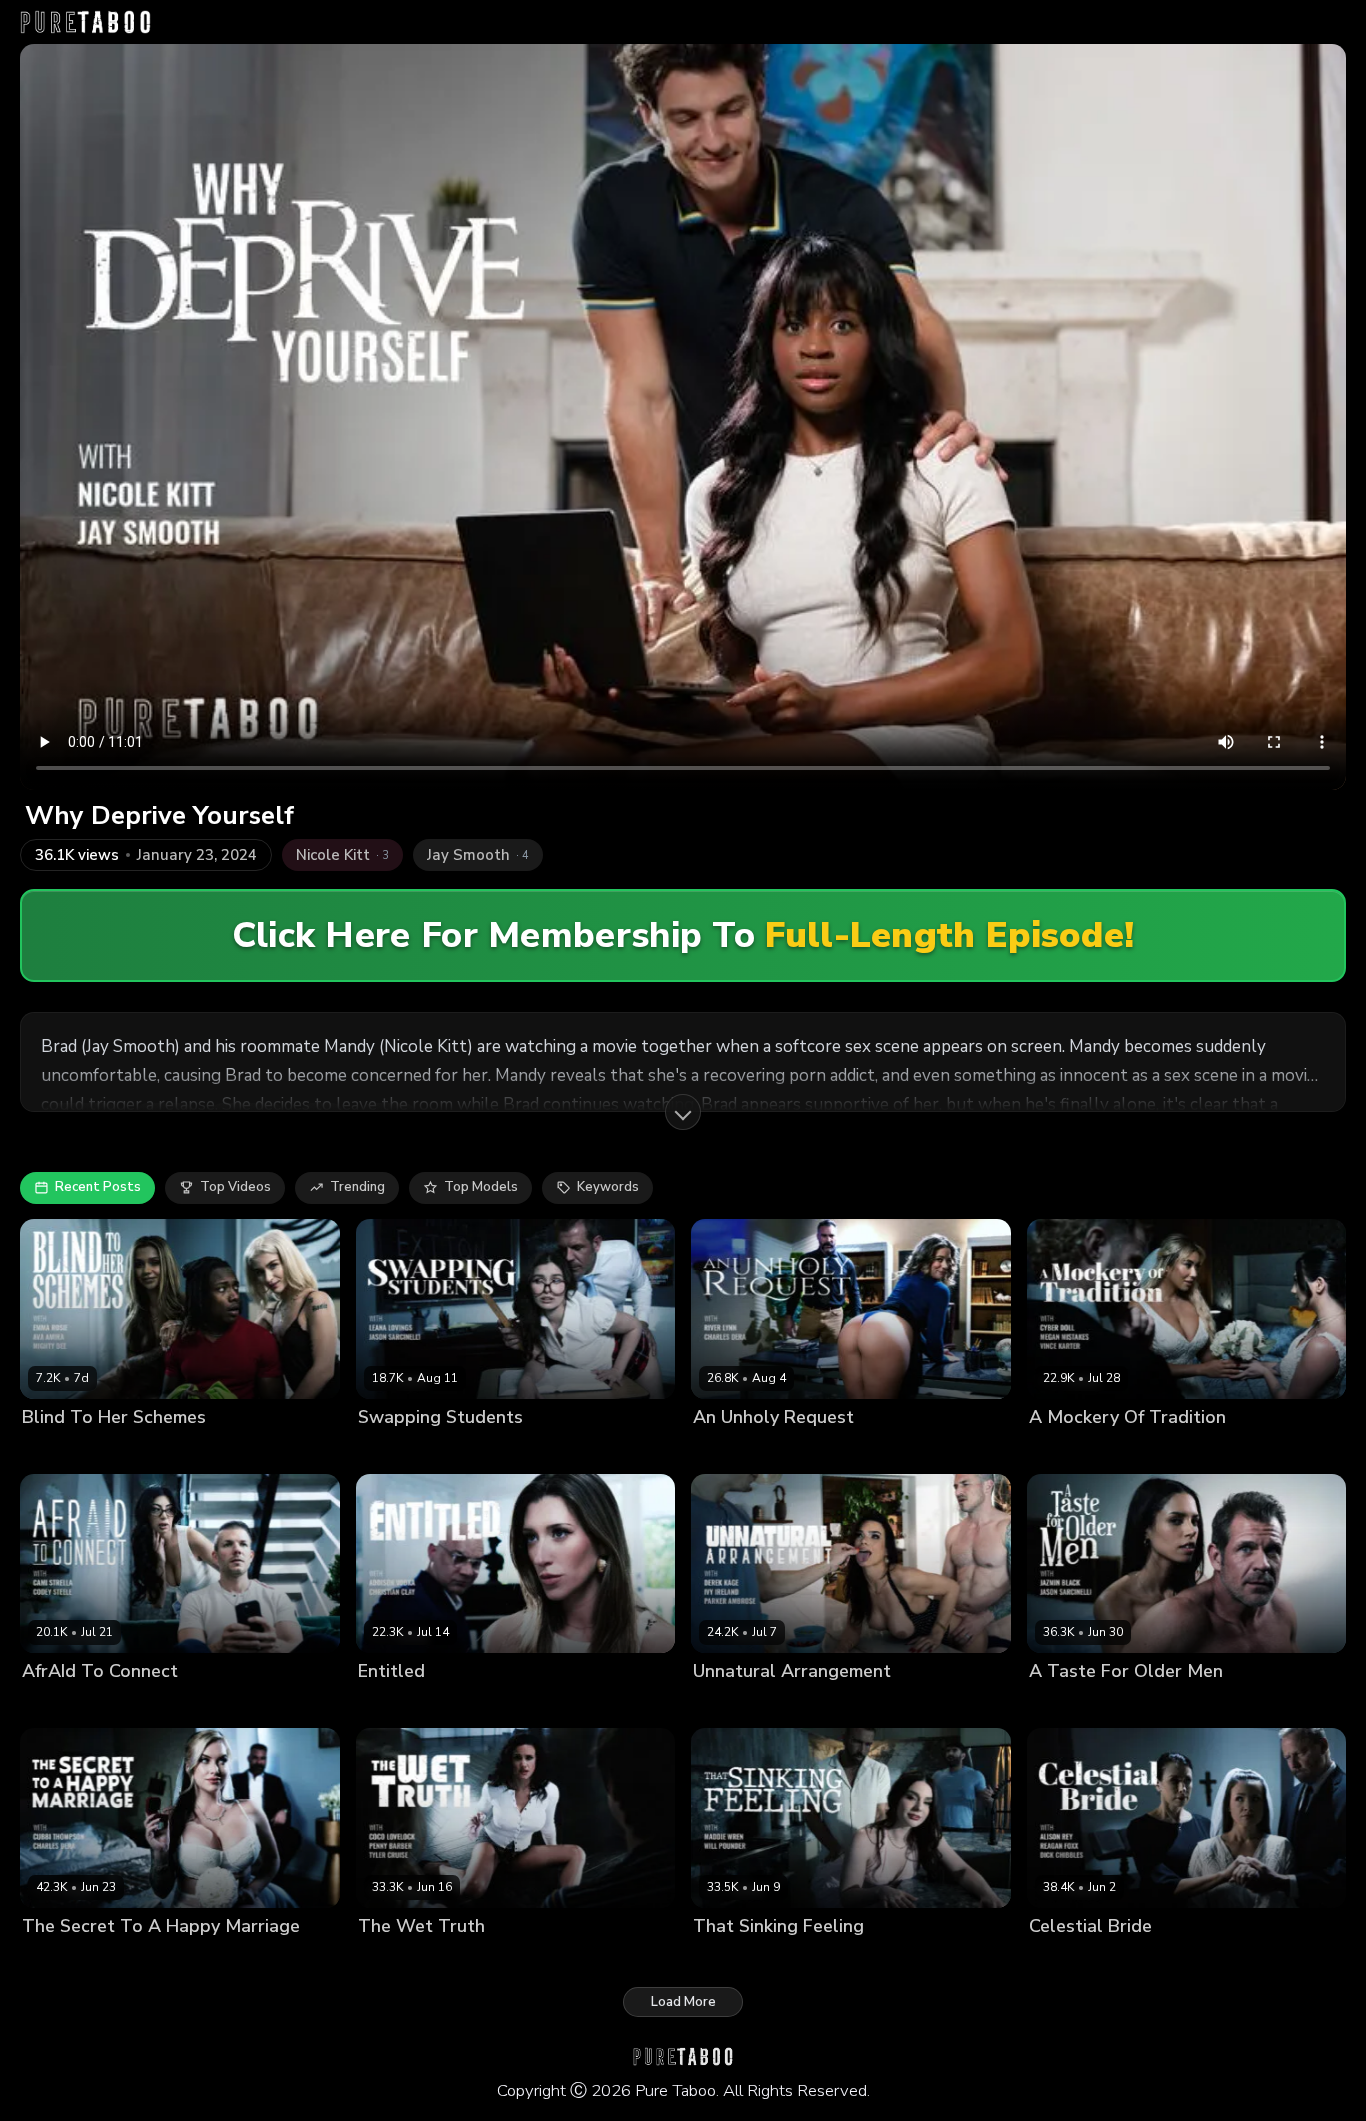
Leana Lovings (403, 1450)
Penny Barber (500, 1959)
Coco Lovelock (404, 1959)
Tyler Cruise (588, 1959)
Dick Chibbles (1235, 1959)
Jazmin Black (1069, 1705)
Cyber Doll (1062, 1450)
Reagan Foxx (1144, 1959)
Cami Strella (61, 1705)
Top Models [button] (481, 1187)
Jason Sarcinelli (505, 1450)
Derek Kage (802, 1705)
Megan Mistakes (1154, 1450)
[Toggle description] (683, 1112)
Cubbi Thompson (76, 1959)
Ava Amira (55, 1450)
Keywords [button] (608, 1187)
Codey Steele (150, 1705)
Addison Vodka (406, 1705)
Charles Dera (807, 1450)
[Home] (85, 22)
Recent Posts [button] (98, 1187)
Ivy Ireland (725, 1705)
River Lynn (725, 1450)
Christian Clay (505, 1705)
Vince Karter (1252, 1450)
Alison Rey (1062, 1959)
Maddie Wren (735, 1959)
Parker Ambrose (897, 1705)
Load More (683, 2002)
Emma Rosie (133, 1450)
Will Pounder (826, 1959)
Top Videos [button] (235, 1187)
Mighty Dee (215, 1450)
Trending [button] (357, 1187)
